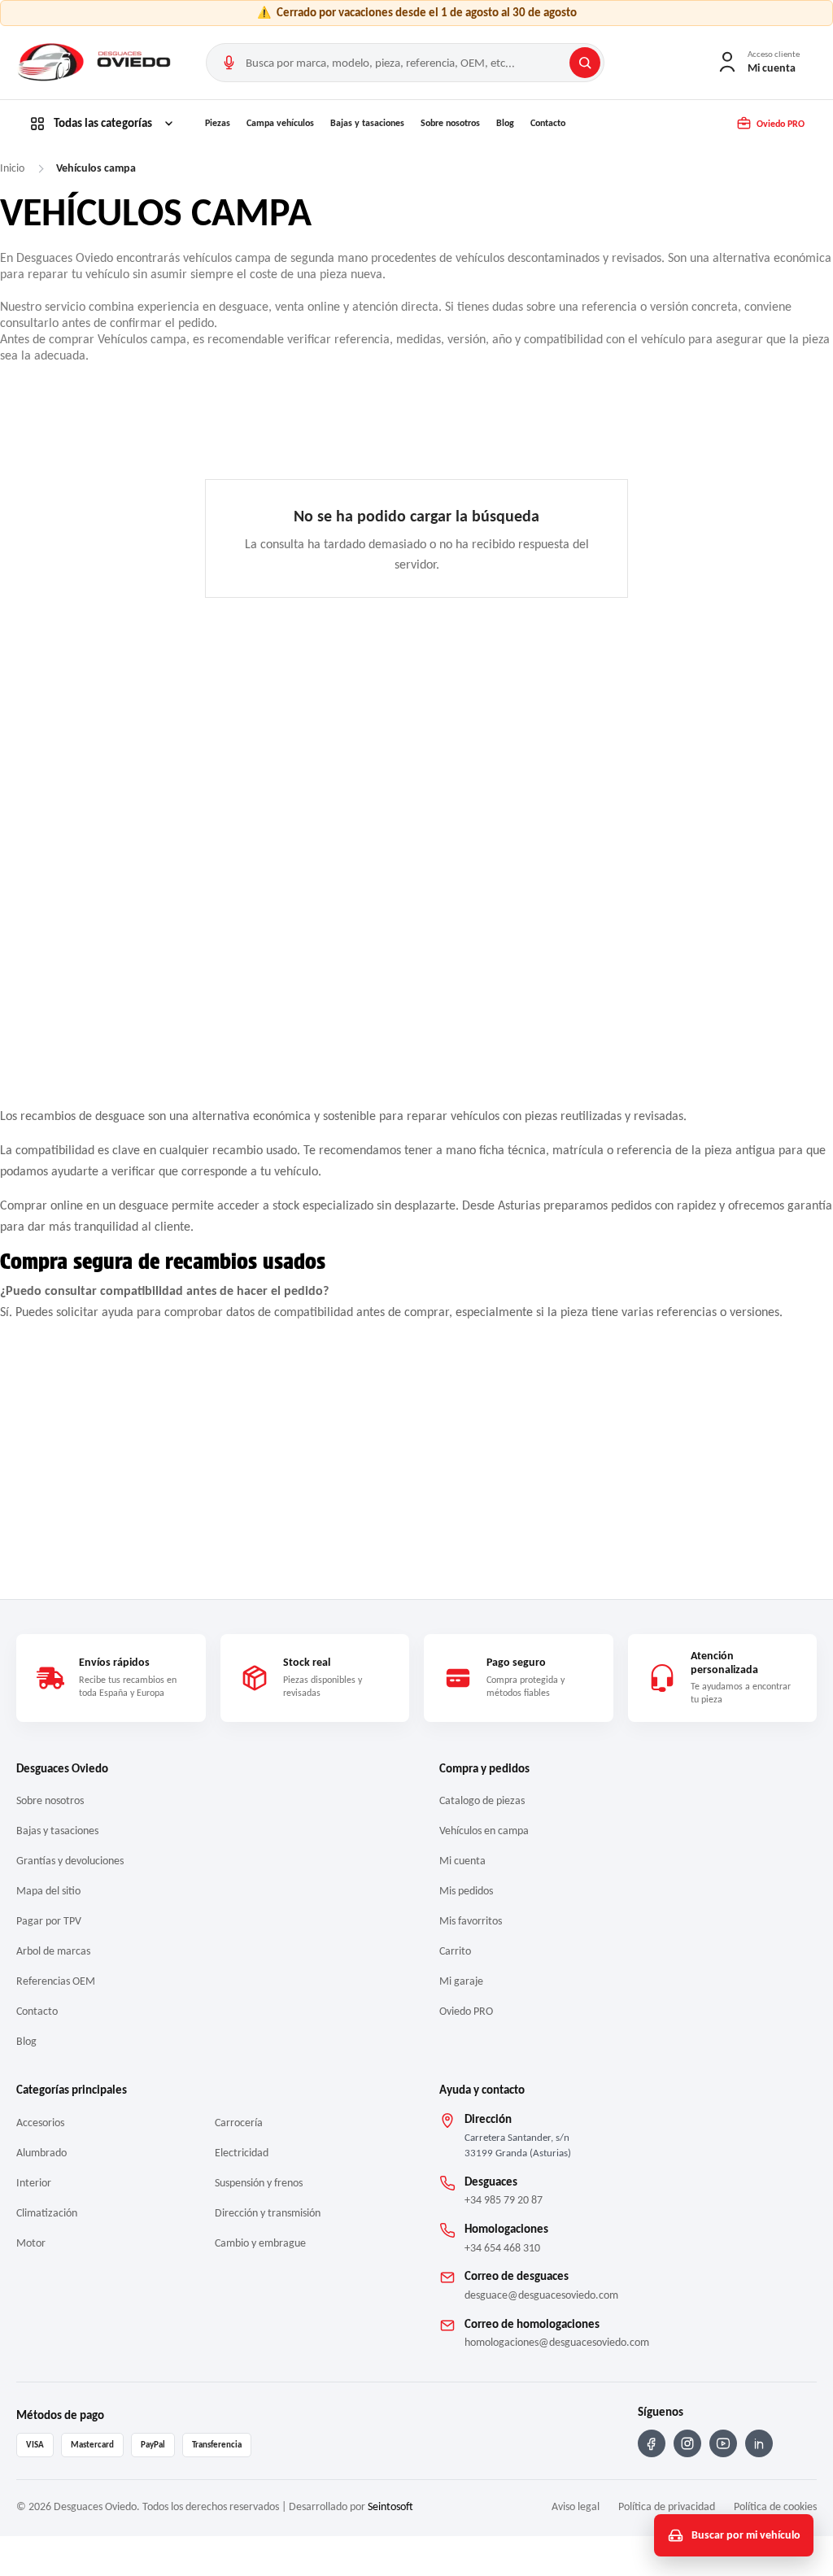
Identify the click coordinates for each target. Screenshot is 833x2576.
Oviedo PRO (466, 2011)
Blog (505, 123)
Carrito (455, 1951)
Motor (31, 2243)
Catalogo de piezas (482, 1800)
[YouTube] (723, 2443)
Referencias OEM (56, 1981)
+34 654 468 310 (502, 2248)
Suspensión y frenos (259, 2183)
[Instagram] (687, 2443)
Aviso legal (576, 2506)
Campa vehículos (280, 123)
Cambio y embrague (260, 2243)
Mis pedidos (466, 1891)
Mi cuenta (462, 1861)
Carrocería (239, 2123)
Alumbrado (41, 2153)
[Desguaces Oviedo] (96, 63)
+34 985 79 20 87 (504, 2200)
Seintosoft (390, 2506)
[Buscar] (585, 63)
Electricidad (242, 2153)
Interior (34, 2183)
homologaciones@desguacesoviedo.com (557, 2342)
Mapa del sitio (48, 1891)
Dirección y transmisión (268, 2213)
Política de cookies (775, 2506)
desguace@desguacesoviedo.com (541, 2295)
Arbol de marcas (53, 1951)
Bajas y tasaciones (367, 123)
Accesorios (40, 2123)
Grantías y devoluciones (70, 1861)
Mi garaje (461, 1981)
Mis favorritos (471, 1921)
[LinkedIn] (759, 2443)
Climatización (47, 2213)
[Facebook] (652, 2443)
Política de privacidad (667, 2506)
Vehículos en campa (484, 1831)
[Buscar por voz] (229, 63)
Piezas (218, 123)
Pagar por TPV (49, 1921)
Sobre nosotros (450, 123)
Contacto (548, 123)
